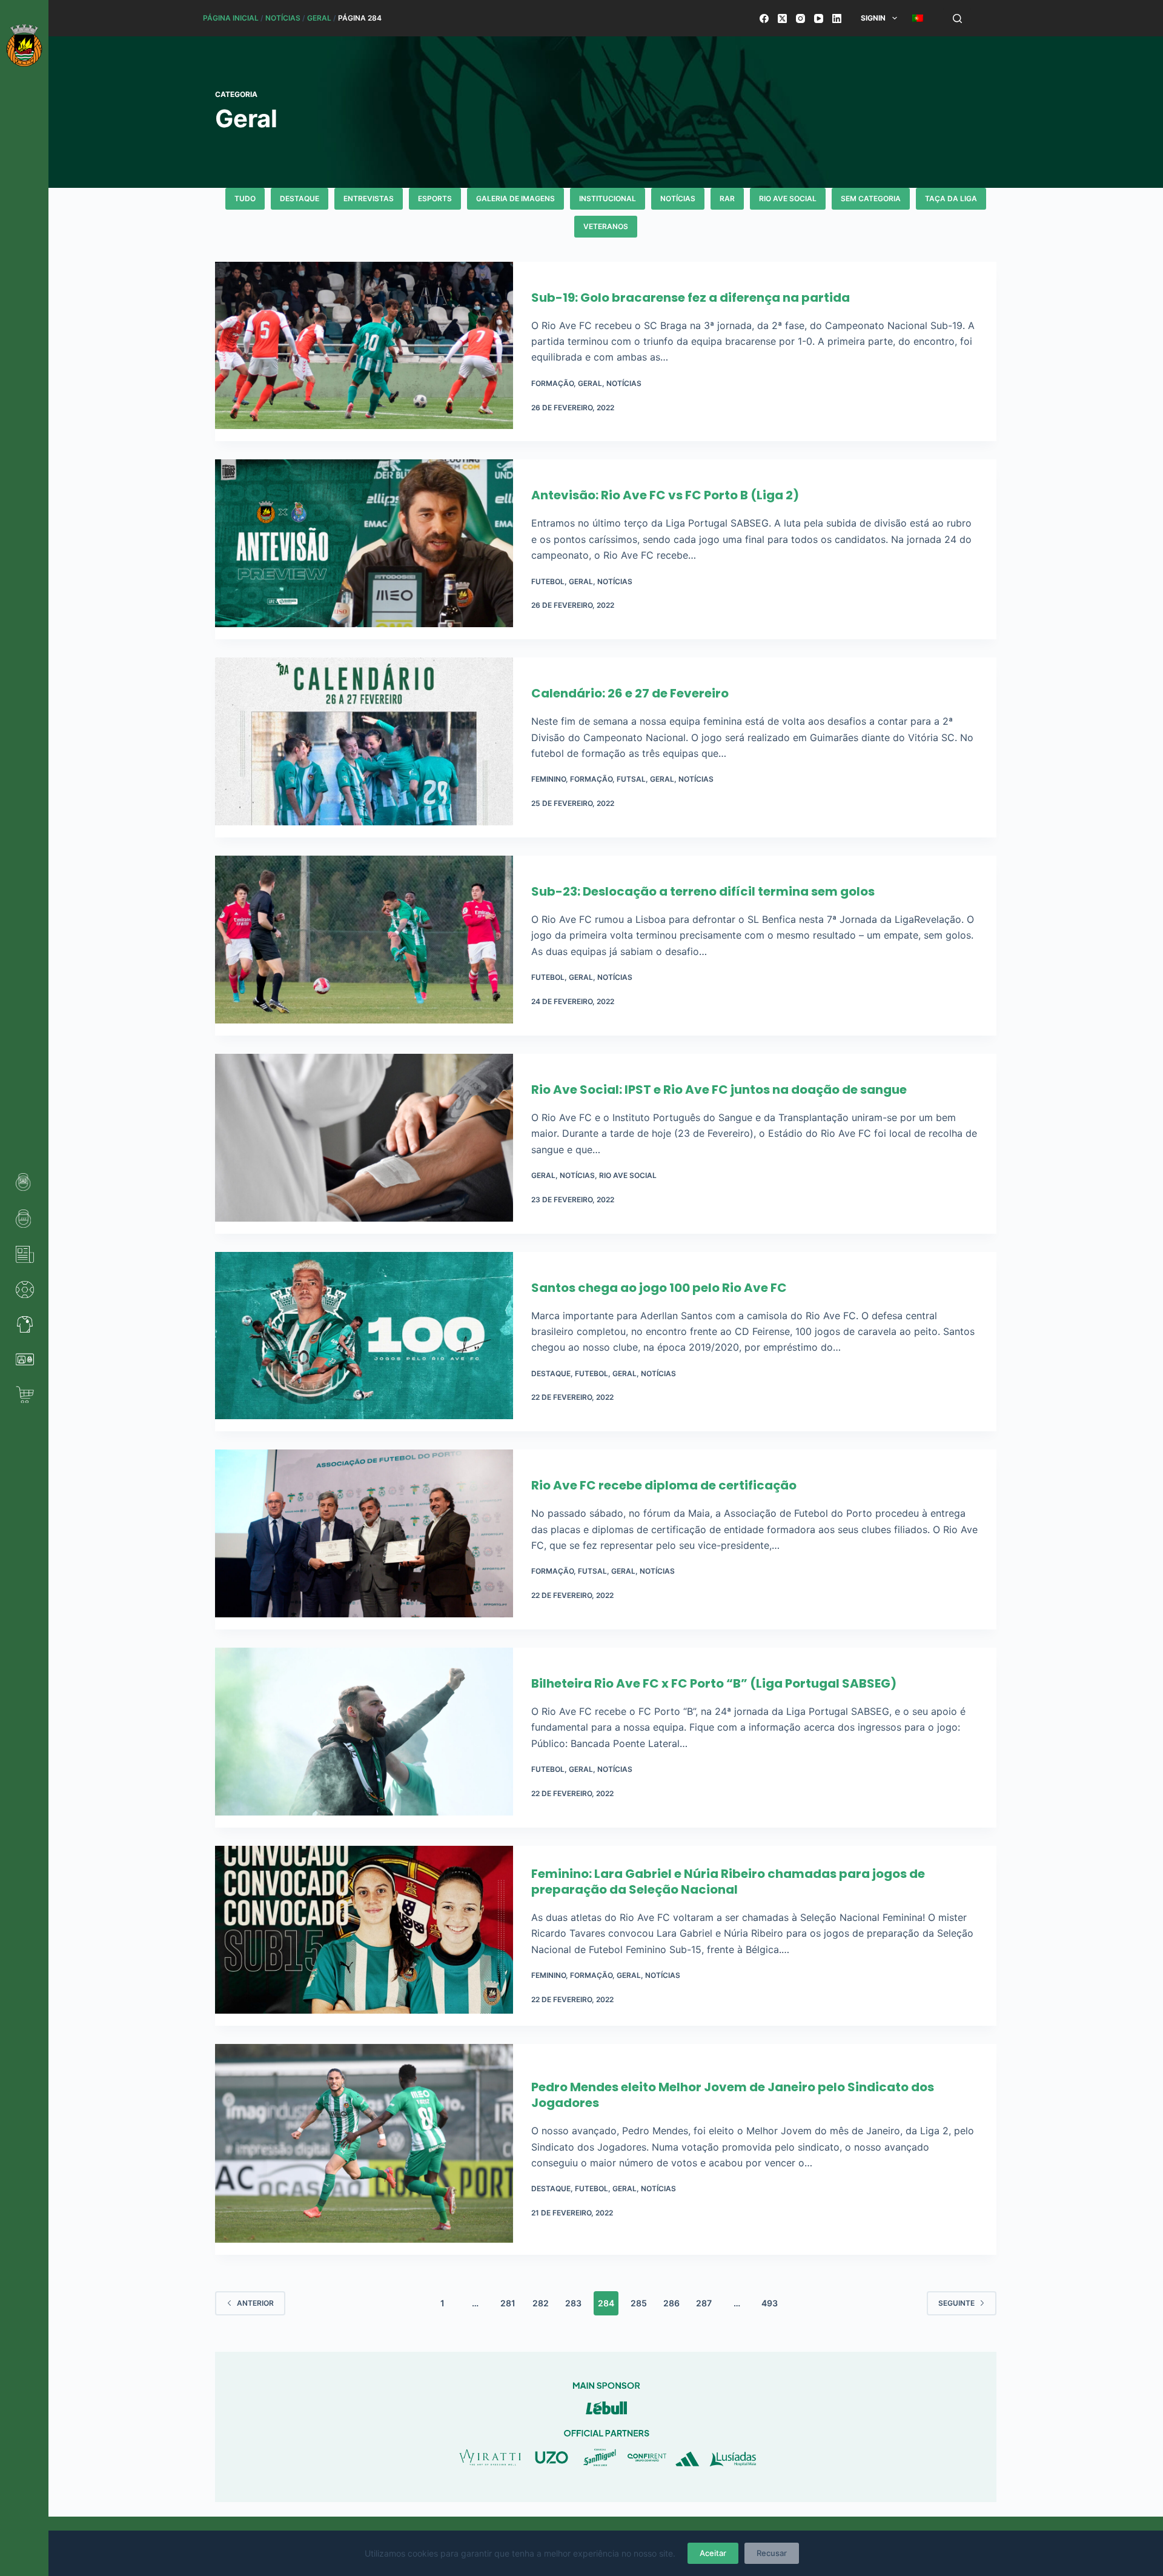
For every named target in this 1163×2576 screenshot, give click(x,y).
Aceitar (713, 2553)
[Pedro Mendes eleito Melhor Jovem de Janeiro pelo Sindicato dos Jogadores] (364, 2149)
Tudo (245, 198)
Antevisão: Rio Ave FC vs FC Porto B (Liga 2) (665, 495)
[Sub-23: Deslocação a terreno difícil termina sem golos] (364, 946)
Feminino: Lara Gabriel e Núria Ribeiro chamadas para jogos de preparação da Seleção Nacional (728, 1882)
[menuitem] (917, 18)
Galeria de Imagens (515, 198)
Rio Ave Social (788, 198)
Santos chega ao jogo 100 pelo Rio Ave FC (659, 1288)
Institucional (608, 198)
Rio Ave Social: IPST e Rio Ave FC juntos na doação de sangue (719, 1090)
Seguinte (956, 2303)
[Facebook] (764, 18)
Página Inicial (231, 18)
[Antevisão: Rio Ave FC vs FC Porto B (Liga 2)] (364, 549)
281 (508, 2303)
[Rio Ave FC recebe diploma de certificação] (364, 1539)
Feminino (548, 779)
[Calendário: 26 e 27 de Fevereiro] (364, 747)
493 (770, 2303)
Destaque (300, 198)
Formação (552, 383)
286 (671, 2303)
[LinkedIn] (837, 18)
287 (704, 2303)
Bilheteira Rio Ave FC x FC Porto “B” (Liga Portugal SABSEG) (714, 1683)
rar (727, 198)
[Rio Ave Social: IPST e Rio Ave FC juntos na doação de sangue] (364, 1144)
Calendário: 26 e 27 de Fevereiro (630, 693)
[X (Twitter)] (782, 18)
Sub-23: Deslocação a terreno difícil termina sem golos (703, 891)
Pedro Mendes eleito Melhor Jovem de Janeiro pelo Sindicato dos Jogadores (733, 2095)
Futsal (631, 779)
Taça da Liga (951, 198)
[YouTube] (819, 18)
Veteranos (606, 226)
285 (639, 2303)
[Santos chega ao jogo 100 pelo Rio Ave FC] (364, 1342)
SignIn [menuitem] (873, 18)
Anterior (255, 2303)
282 (541, 2303)
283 (573, 2303)
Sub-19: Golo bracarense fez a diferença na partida (691, 298)
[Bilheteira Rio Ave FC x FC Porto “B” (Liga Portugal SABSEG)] (364, 1738)
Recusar (772, 2553)
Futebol (548, 581)
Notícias (283, 18)
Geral (319, 18)
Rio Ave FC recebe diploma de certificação (664, 1485)
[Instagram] (800, 18)
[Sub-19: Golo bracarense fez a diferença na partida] (364, 352)
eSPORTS (435, 198)
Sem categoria (871, 198)
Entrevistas (369, 198)
